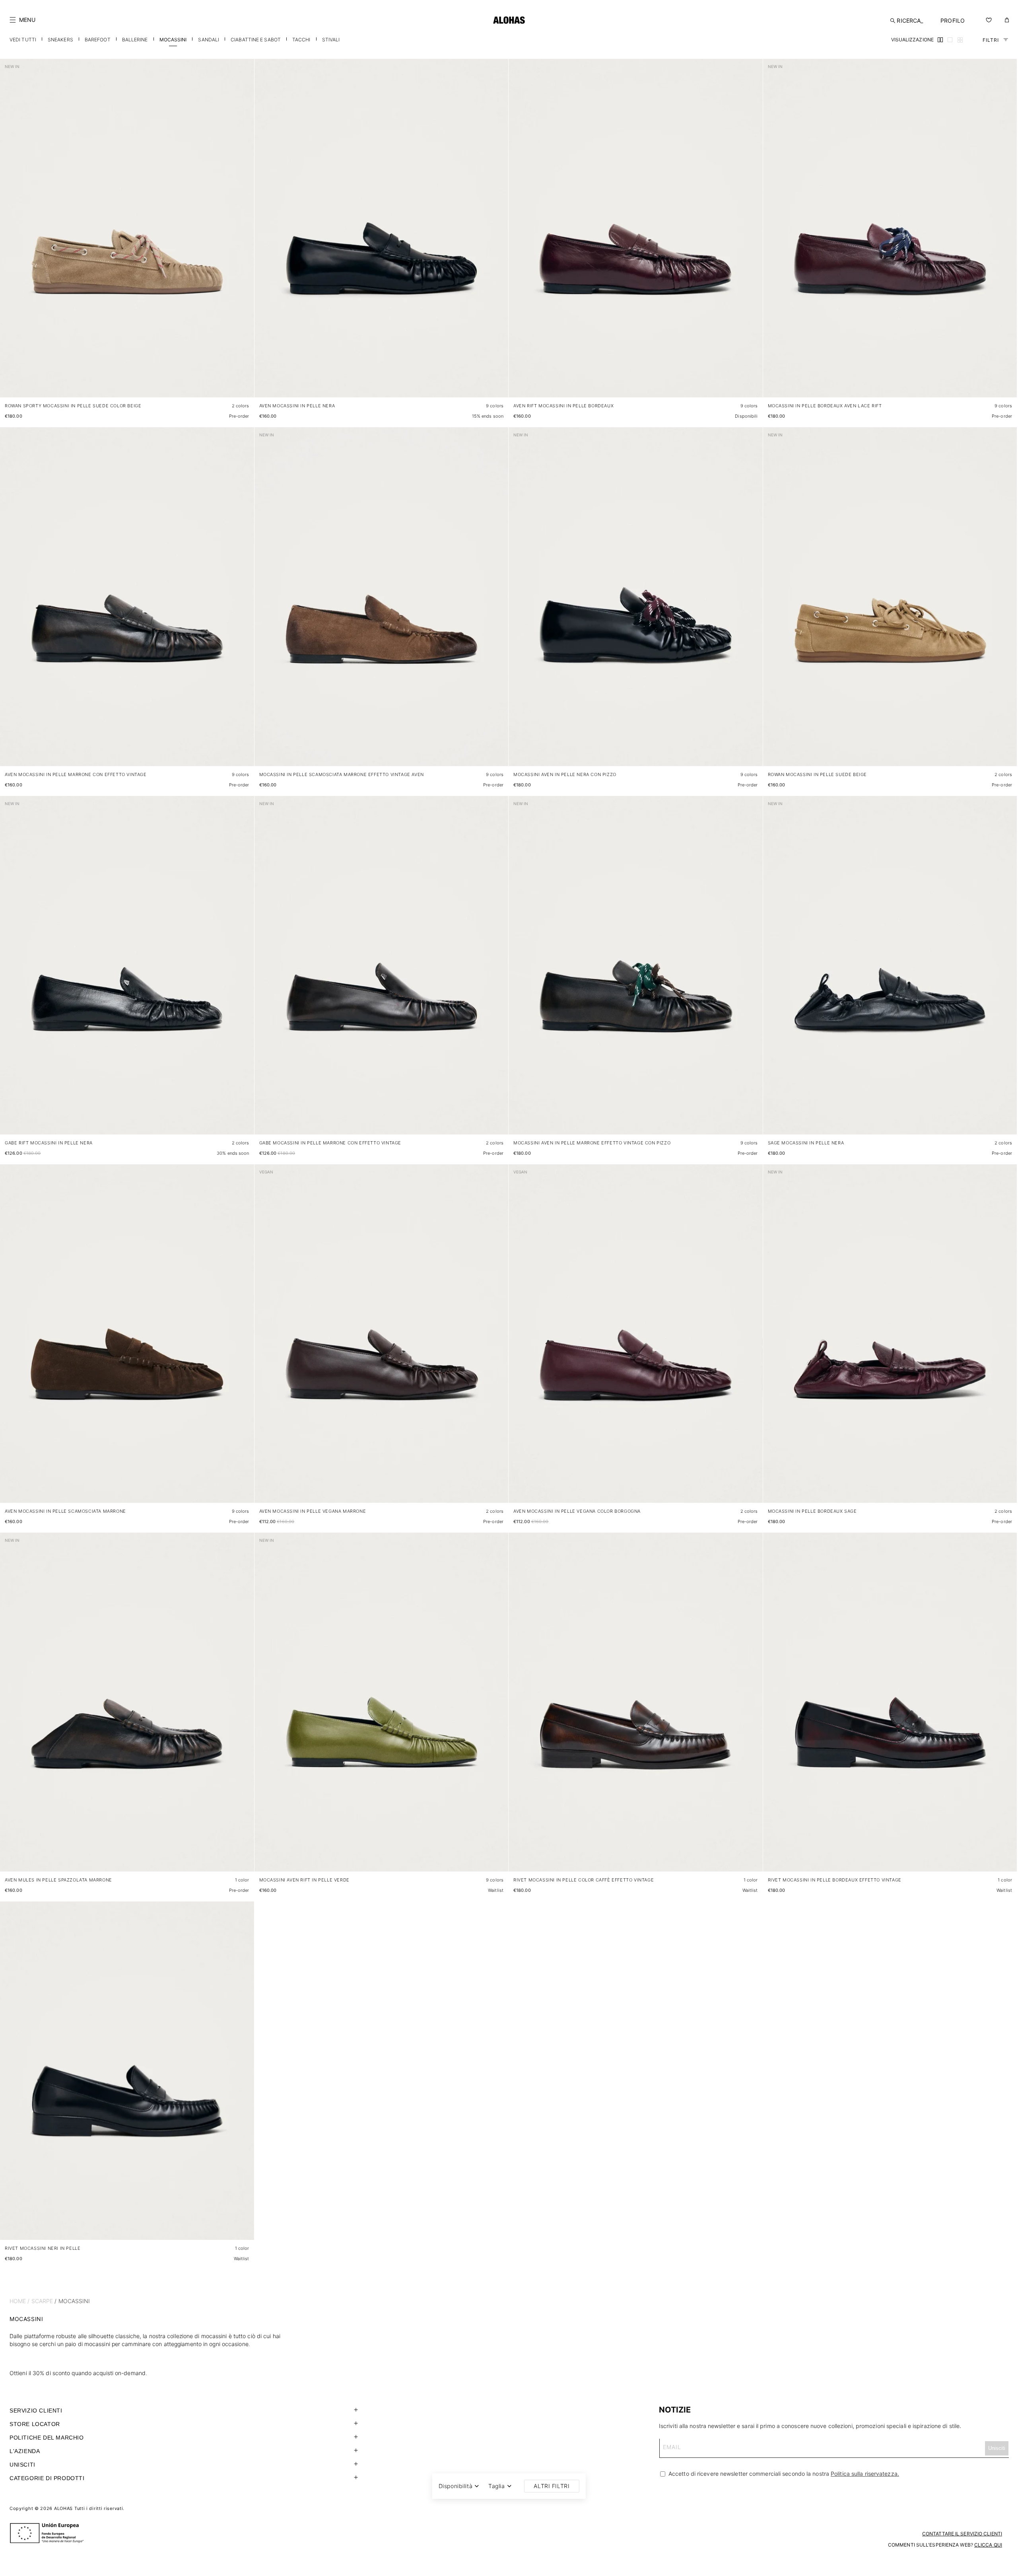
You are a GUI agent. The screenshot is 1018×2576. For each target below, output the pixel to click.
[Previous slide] (10, 235)
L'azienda (25, 2451)
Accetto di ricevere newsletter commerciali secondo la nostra (783, 2474)
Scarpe (42, 2301)
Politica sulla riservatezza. (865, 2474)
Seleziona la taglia (226, 383)
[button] (22, 20)
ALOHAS (63, 2508)
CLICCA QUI (988, 2545)
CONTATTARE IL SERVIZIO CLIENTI (962, 2534)
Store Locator (35, 2424)
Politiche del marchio (47, 2438)
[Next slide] (244, 235)
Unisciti (22, 2465)
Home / (20, 2301)
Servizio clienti (36, 2411)
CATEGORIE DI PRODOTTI (47, 2478)
